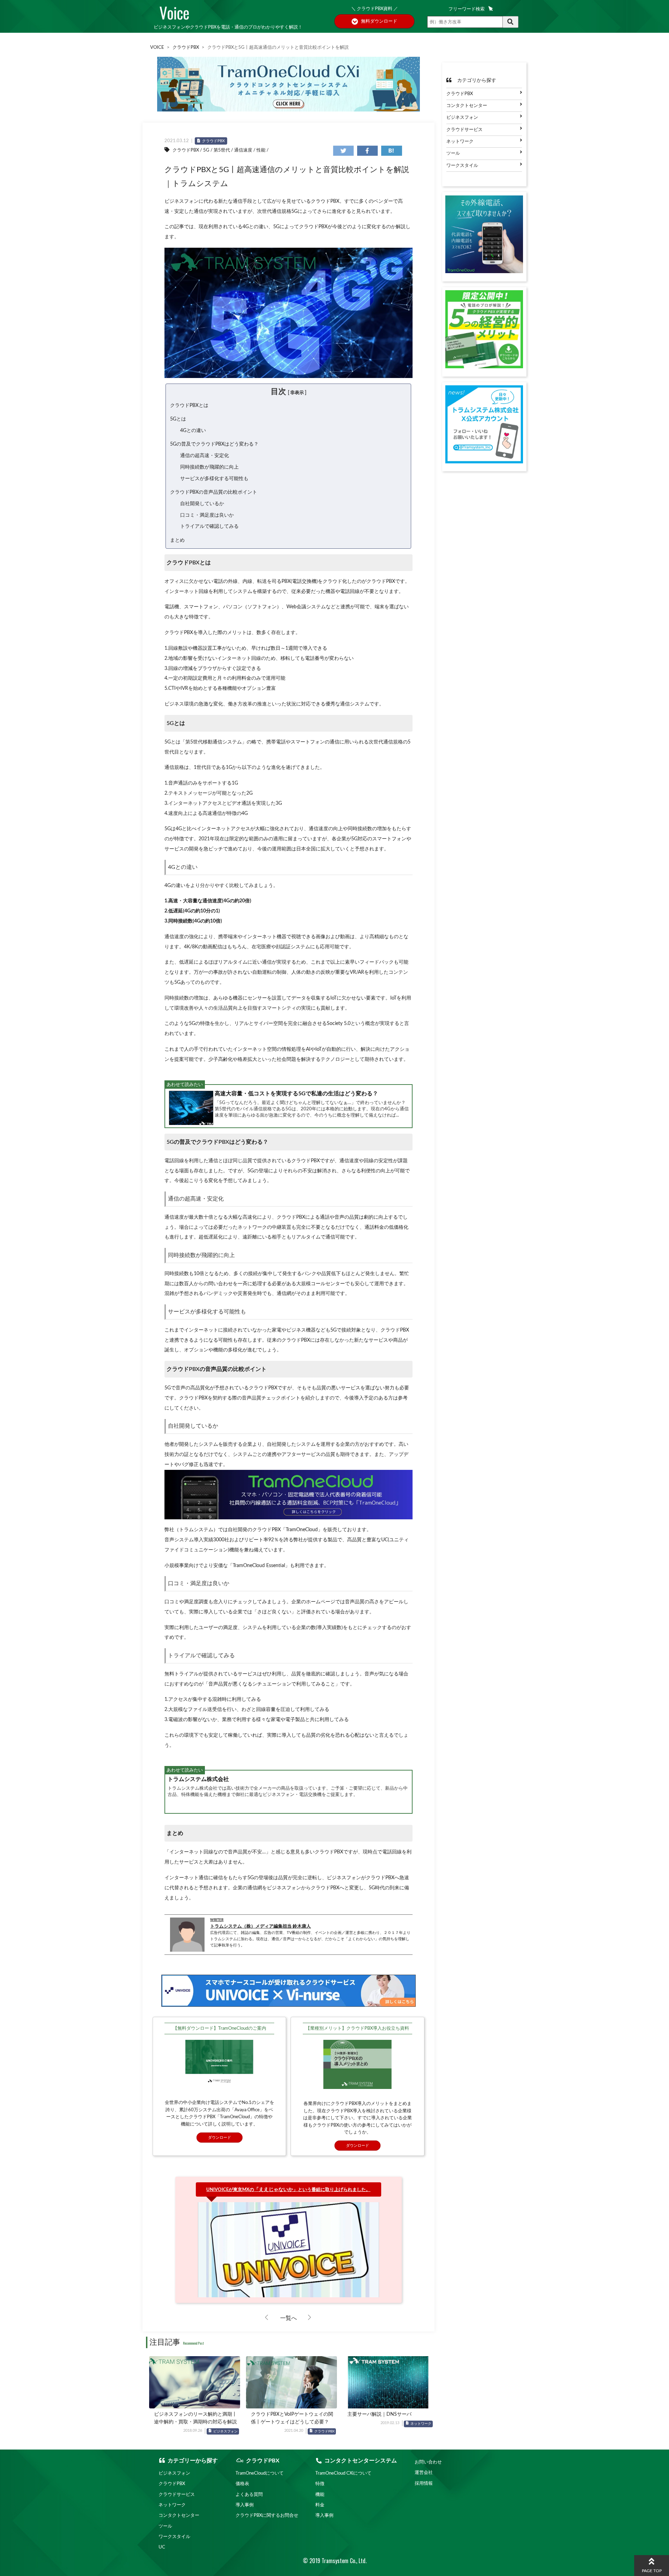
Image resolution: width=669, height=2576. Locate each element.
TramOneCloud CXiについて (343, 2473)
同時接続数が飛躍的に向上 (209, 467)
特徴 (320, 2484)
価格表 (242, 2484)
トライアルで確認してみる (209, 526)
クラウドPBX (186, 47)
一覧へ (289, 2318)
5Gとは (178, 419)
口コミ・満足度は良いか (207, 515)
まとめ (177, 540)
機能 (320, 2494)
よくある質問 (249, 2494)
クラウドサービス (464, 130)
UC (162, 2547)
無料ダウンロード (379, 21)
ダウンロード (220, 2138)
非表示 (297, 393)
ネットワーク (421, 2424)
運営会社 (424, 2473)
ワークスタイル (462, 165)
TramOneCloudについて (260, 2473)
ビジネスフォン (225, 2431)
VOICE (157, 47)
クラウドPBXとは (189, 405)
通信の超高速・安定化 (205, 456)
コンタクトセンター (467, 106)
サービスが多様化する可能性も (214, 479)
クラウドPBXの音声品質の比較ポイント (214, 492)
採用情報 (424, 2483)
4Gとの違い (193, 430)
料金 (320, 2505)
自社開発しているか (202, 504)
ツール (453, 154)
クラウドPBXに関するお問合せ (267, 2515)
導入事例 (245, 2505)
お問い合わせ (428, 2462)
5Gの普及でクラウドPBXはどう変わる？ (214, 444)
